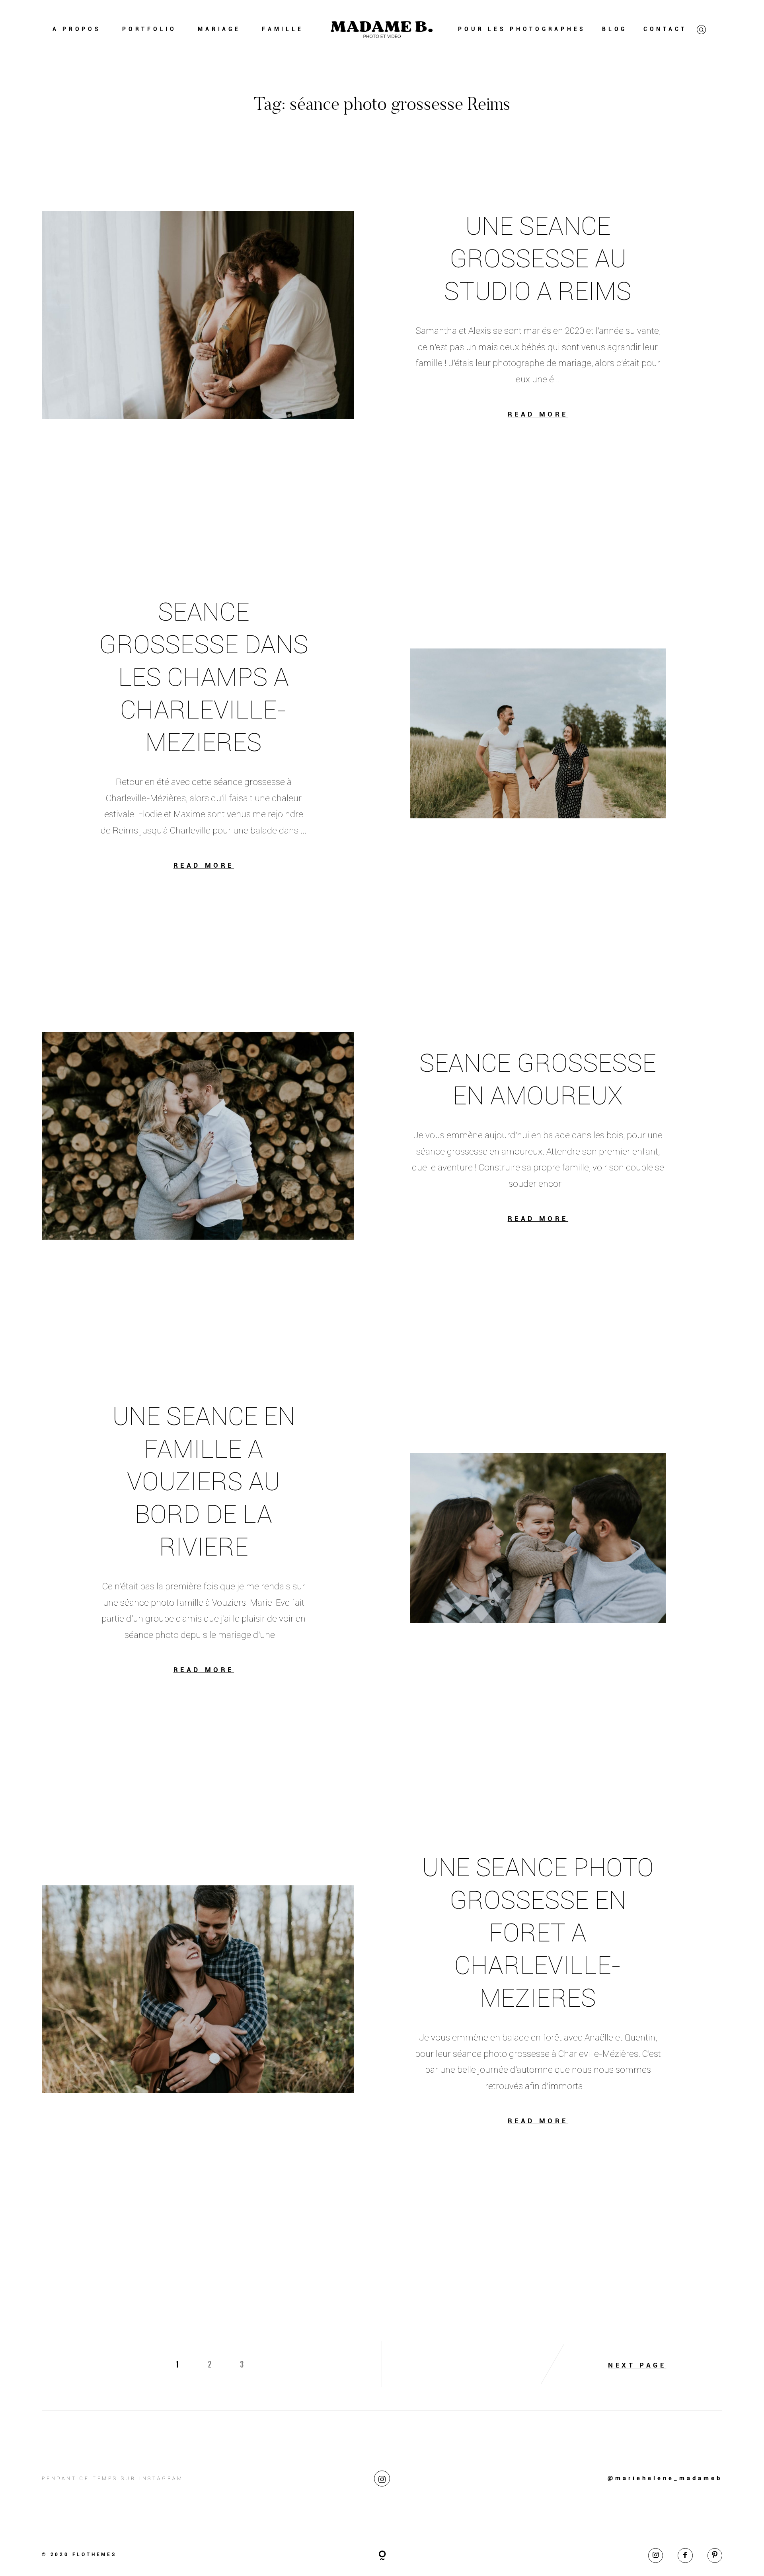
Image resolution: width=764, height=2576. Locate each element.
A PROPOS (77, 29)
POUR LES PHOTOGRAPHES (522, 29)
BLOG (615, 29)
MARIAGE (219, 29)
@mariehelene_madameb (665, 2478)
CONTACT (665, 29)
